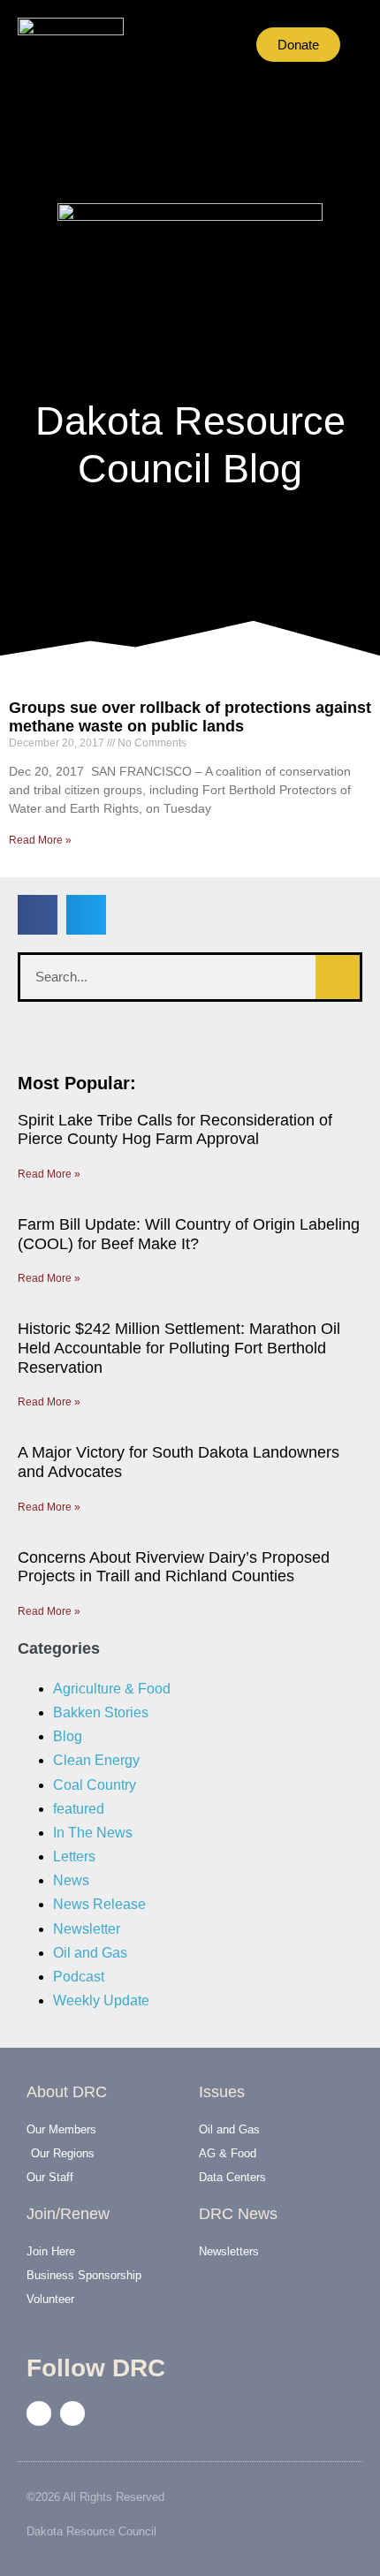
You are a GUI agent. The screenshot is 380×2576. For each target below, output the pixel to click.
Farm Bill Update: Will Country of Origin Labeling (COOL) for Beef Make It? (189, 1234)
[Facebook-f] (39, 2413)
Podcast (79, 1977)
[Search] (338, 977)
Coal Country (95, 1785)
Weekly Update (101, 2000)
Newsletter (87, 1929)
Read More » (40, 840)
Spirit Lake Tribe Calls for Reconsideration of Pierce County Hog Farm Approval (175, 1130)
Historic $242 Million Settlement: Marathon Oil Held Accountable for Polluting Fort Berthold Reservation (179, 1348)
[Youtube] (72, 2413)
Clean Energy (96, 1760)
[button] (167, 45)
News (71, 1880)
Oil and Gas (90, 1953)
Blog (68, 1736)
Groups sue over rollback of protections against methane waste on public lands (190, 717)
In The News (93, 1833)
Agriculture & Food (112, 1689)
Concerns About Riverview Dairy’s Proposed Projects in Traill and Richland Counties (174, 1567)
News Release (99, 1904)
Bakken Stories (101, 1712)
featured (79, 1809)
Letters (74, 1856)
